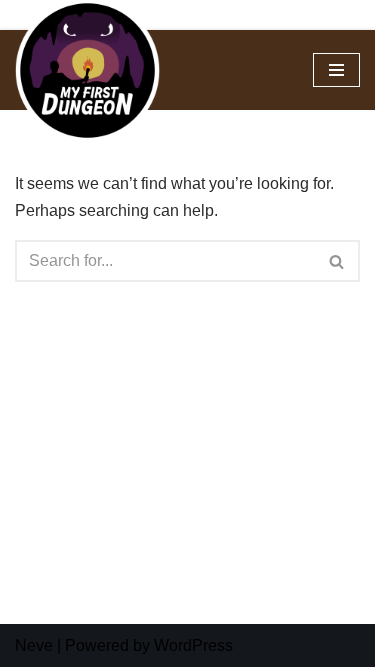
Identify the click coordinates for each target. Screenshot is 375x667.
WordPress (193, 645)
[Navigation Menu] (336, 70)
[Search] (337, 261)
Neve (34, 645)
